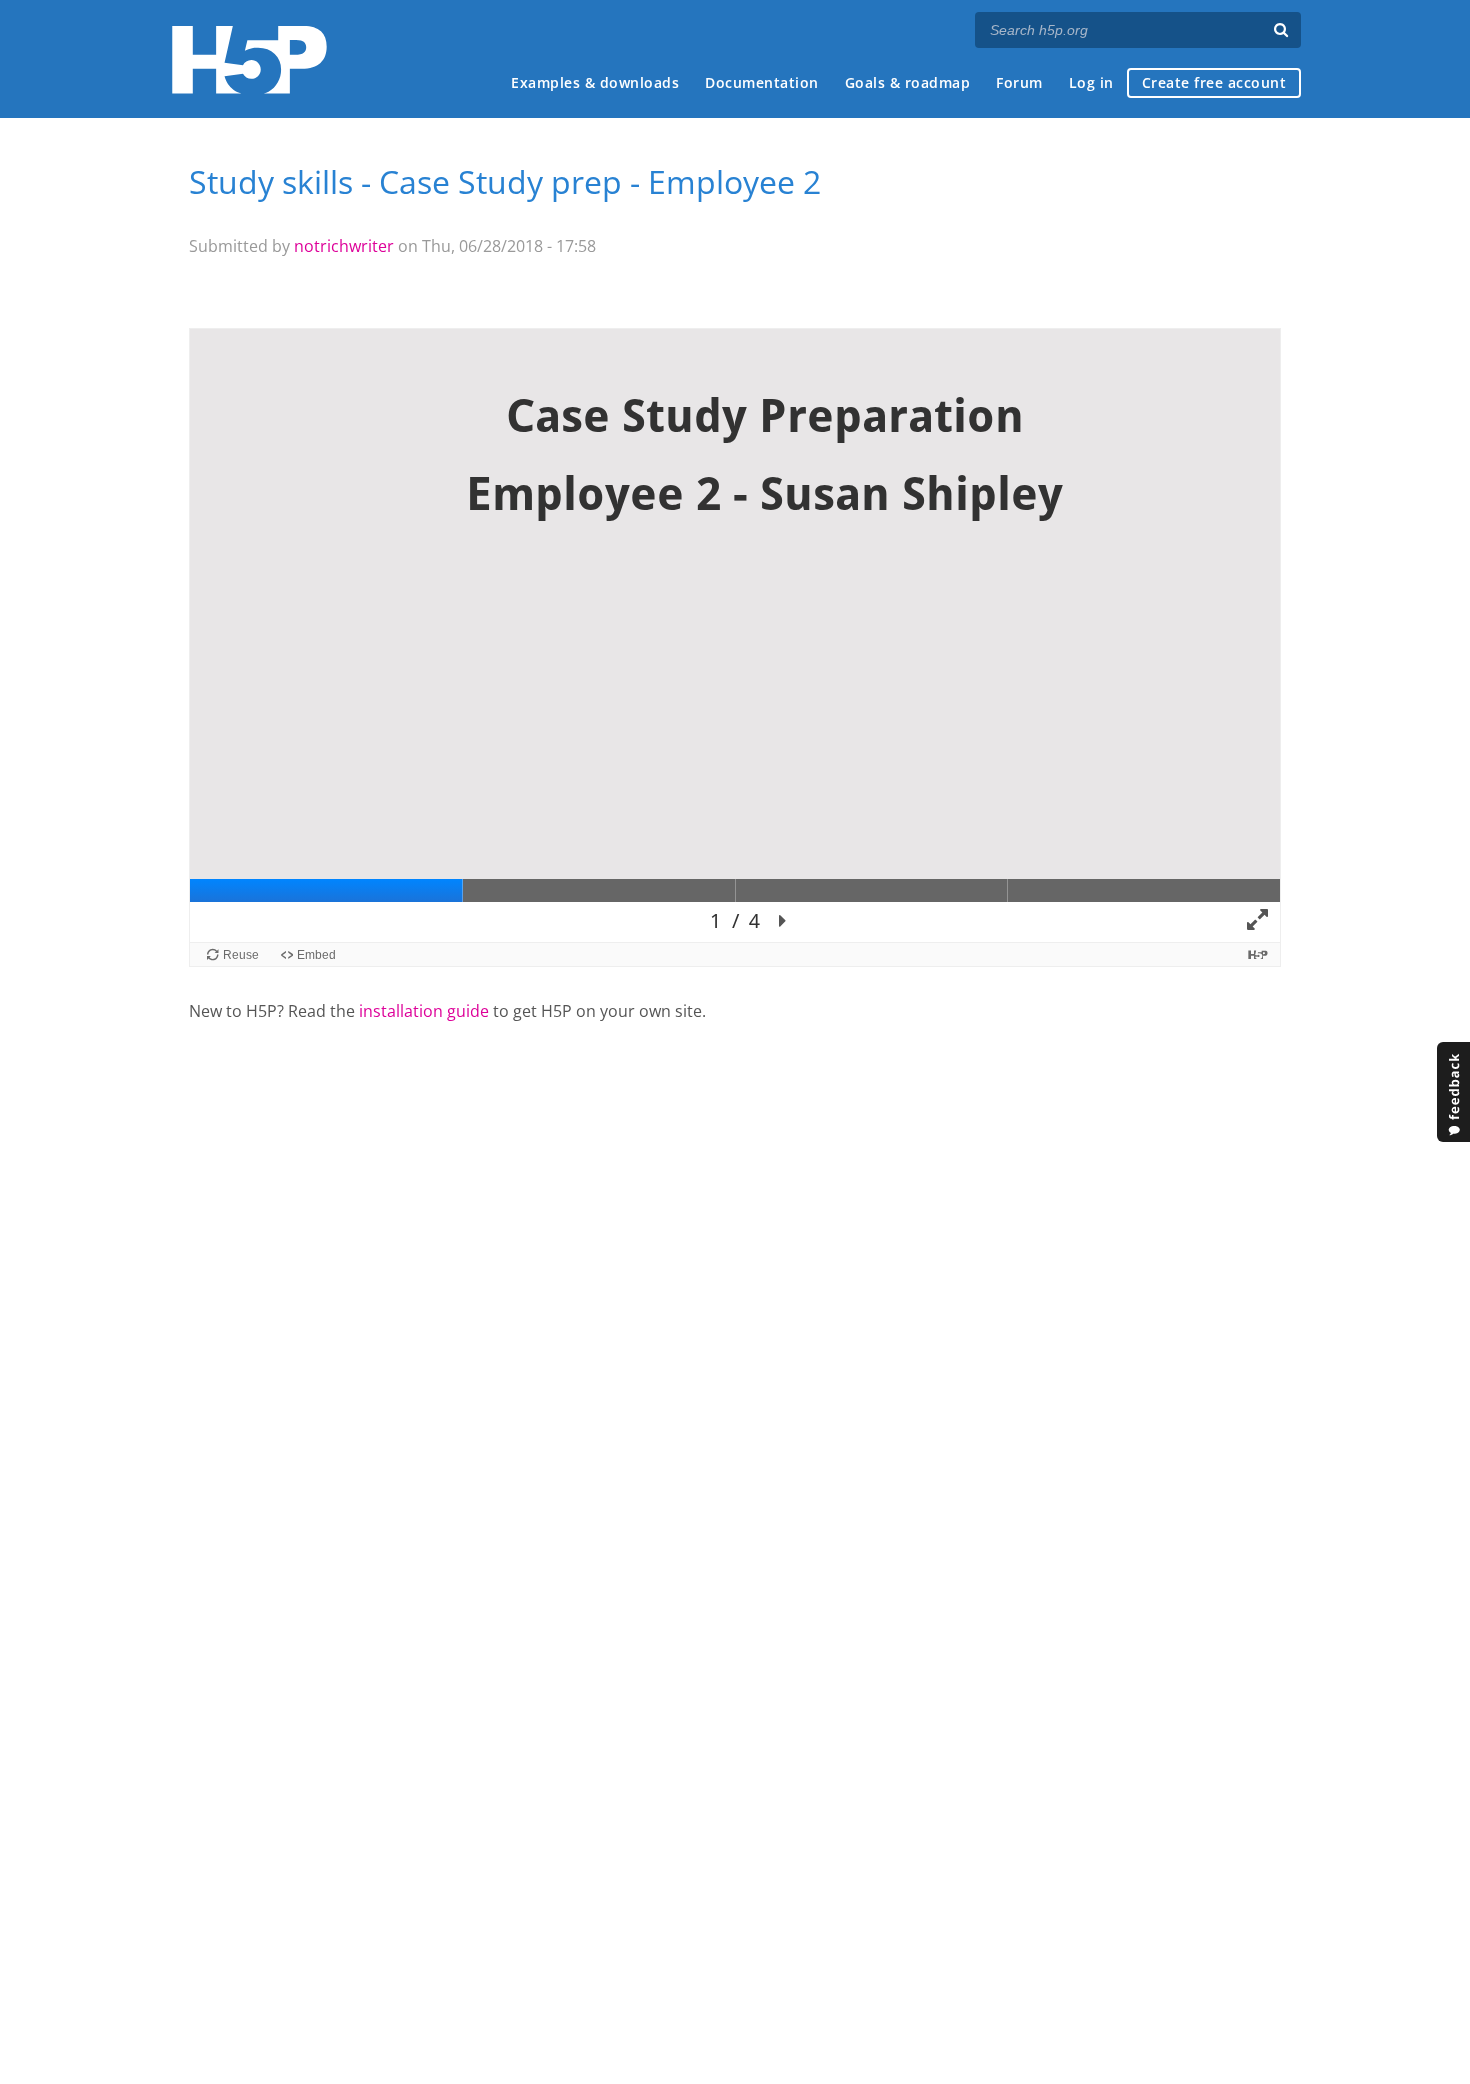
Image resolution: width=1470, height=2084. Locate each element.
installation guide (424, 1011)
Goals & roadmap (908, 82)
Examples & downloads (595, 82)
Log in (1091, 82)
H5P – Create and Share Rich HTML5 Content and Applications (249, 59)
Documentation (762, 82)
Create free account (1214, 82)
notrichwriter (344, 246)
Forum (1019, 82)
